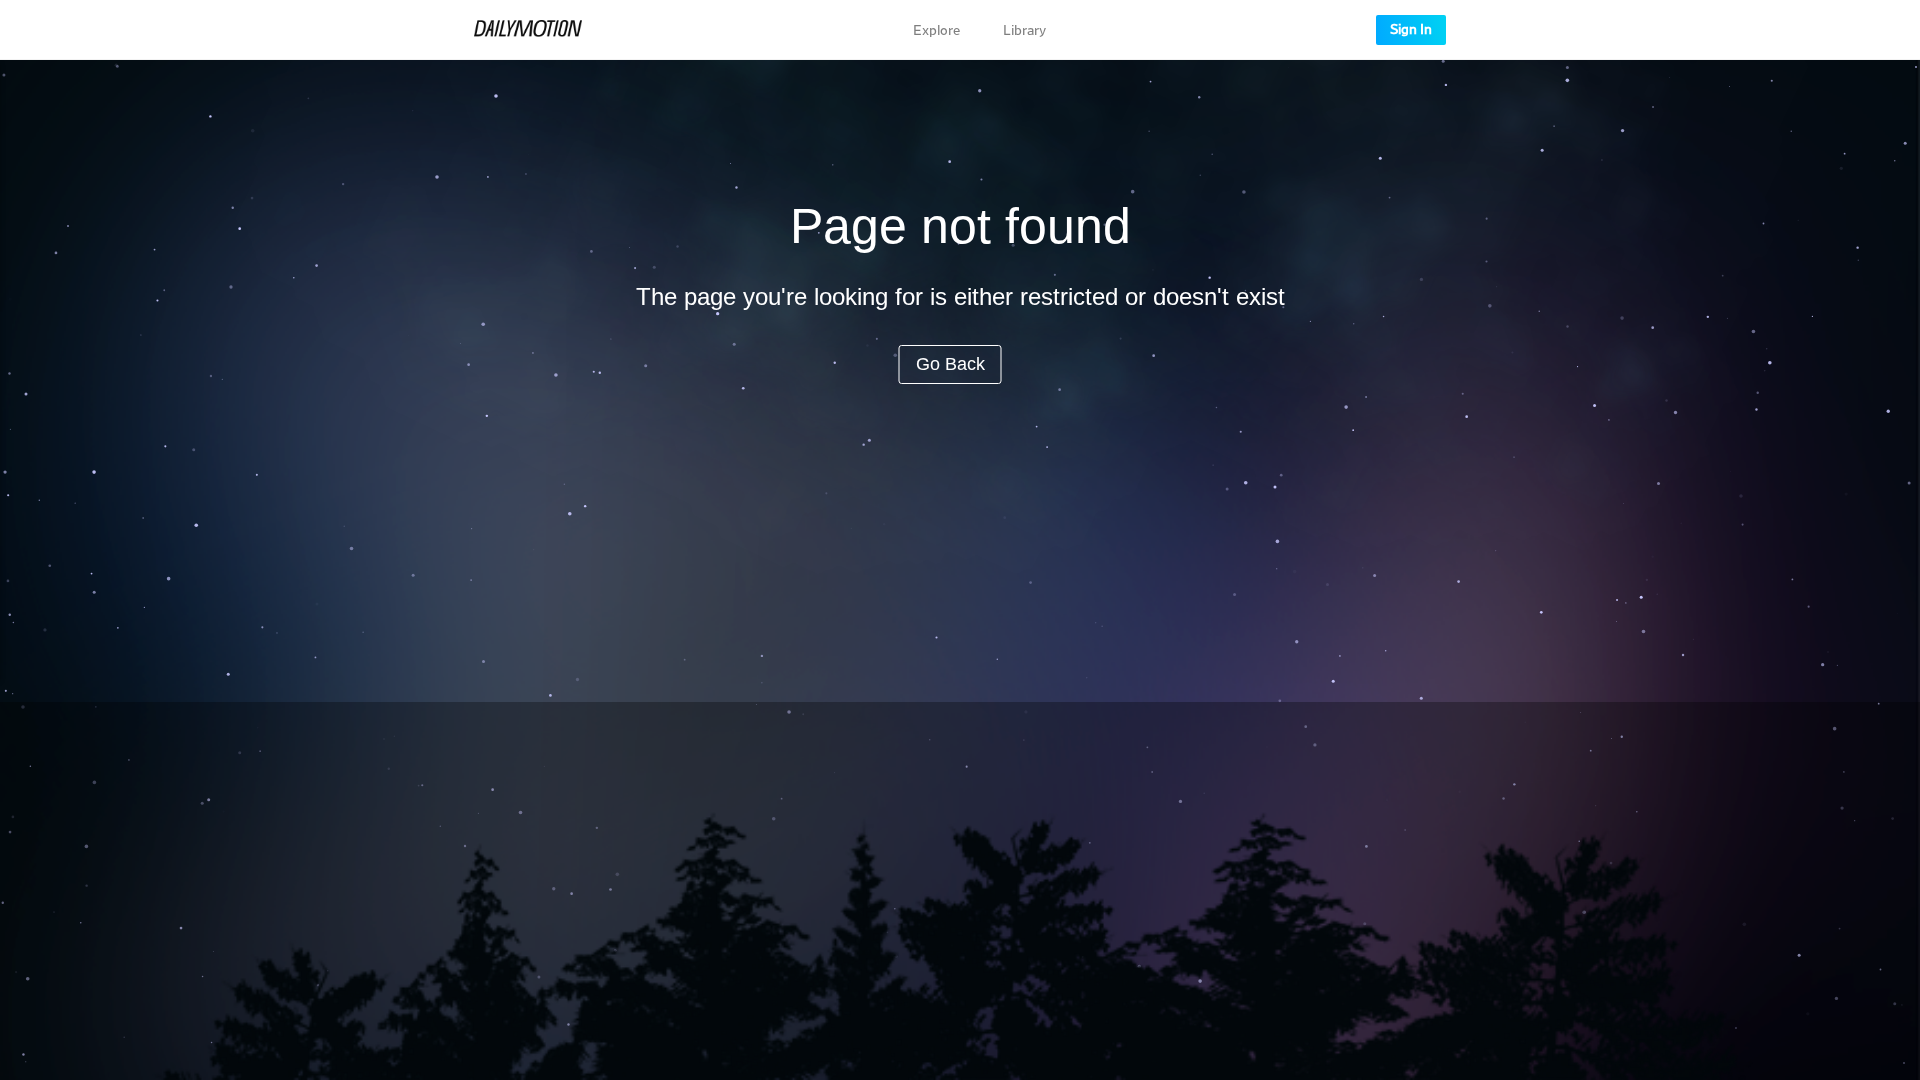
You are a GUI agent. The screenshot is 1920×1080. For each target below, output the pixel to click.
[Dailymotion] (528, 30)
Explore (936, 31)
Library (1024, 31)
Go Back (950, 364)
